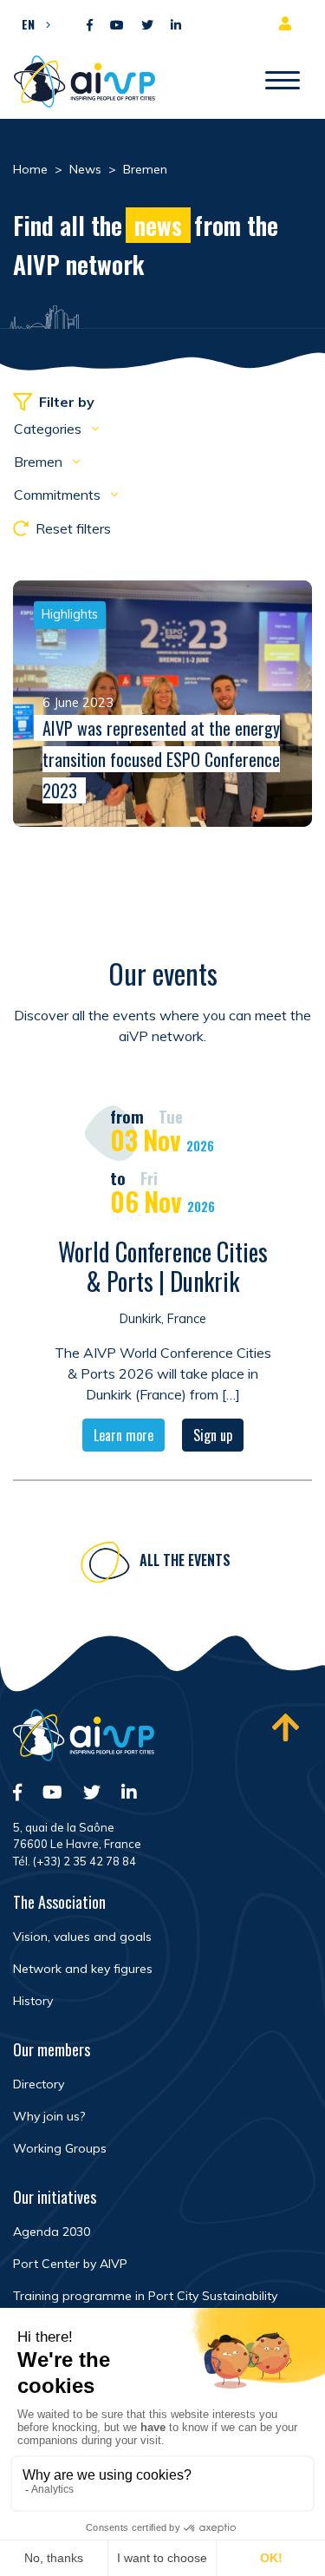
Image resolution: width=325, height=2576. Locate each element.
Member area (289, 23)
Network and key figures (83, 1969)
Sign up (213, 1435)
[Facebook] (90, 26)
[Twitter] (147, 26)
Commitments (59, 495)
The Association (59, 1902)
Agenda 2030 (52, 2232)
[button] (32, 23)
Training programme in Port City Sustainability (145, 2296)
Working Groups (60, 2148)
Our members (52, 2049)
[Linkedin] (176, 26)
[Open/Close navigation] (283, 82)
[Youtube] (117, 26)
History (33, 2001)
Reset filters (73, 528)
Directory (39, 2084)
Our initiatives (55, 2197)
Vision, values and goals (82, 1937)
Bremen (40, 462)
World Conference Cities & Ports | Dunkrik (163, 1266)
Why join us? (49, 2116)
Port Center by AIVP (70, 2264)
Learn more (123, 1435)
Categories (49, 429)
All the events (185, 1560)
